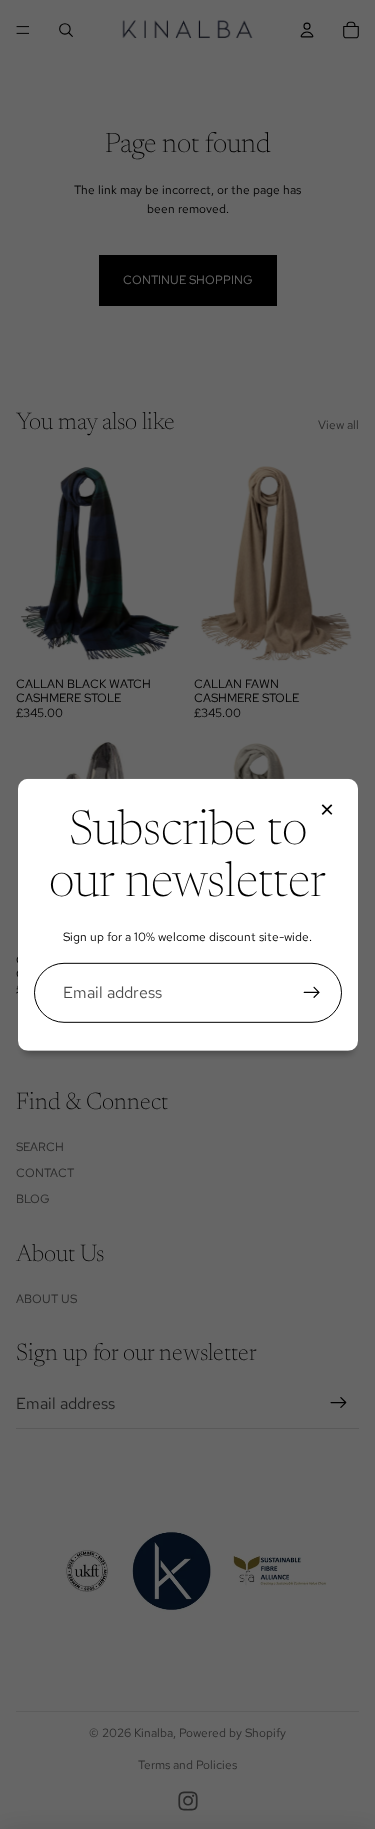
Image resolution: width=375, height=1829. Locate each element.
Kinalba (153, 1733)
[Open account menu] (307, 30)
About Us (46, 1299)
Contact (45, 1173)
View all (338, 425)
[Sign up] (312, 993)
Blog (33, 1199)
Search (40, 1147)
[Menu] (23, 30)
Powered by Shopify (232, 1733)
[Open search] (66, 30)
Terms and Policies (187, 1765)
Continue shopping (188, 280)
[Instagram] (188, 1801)
